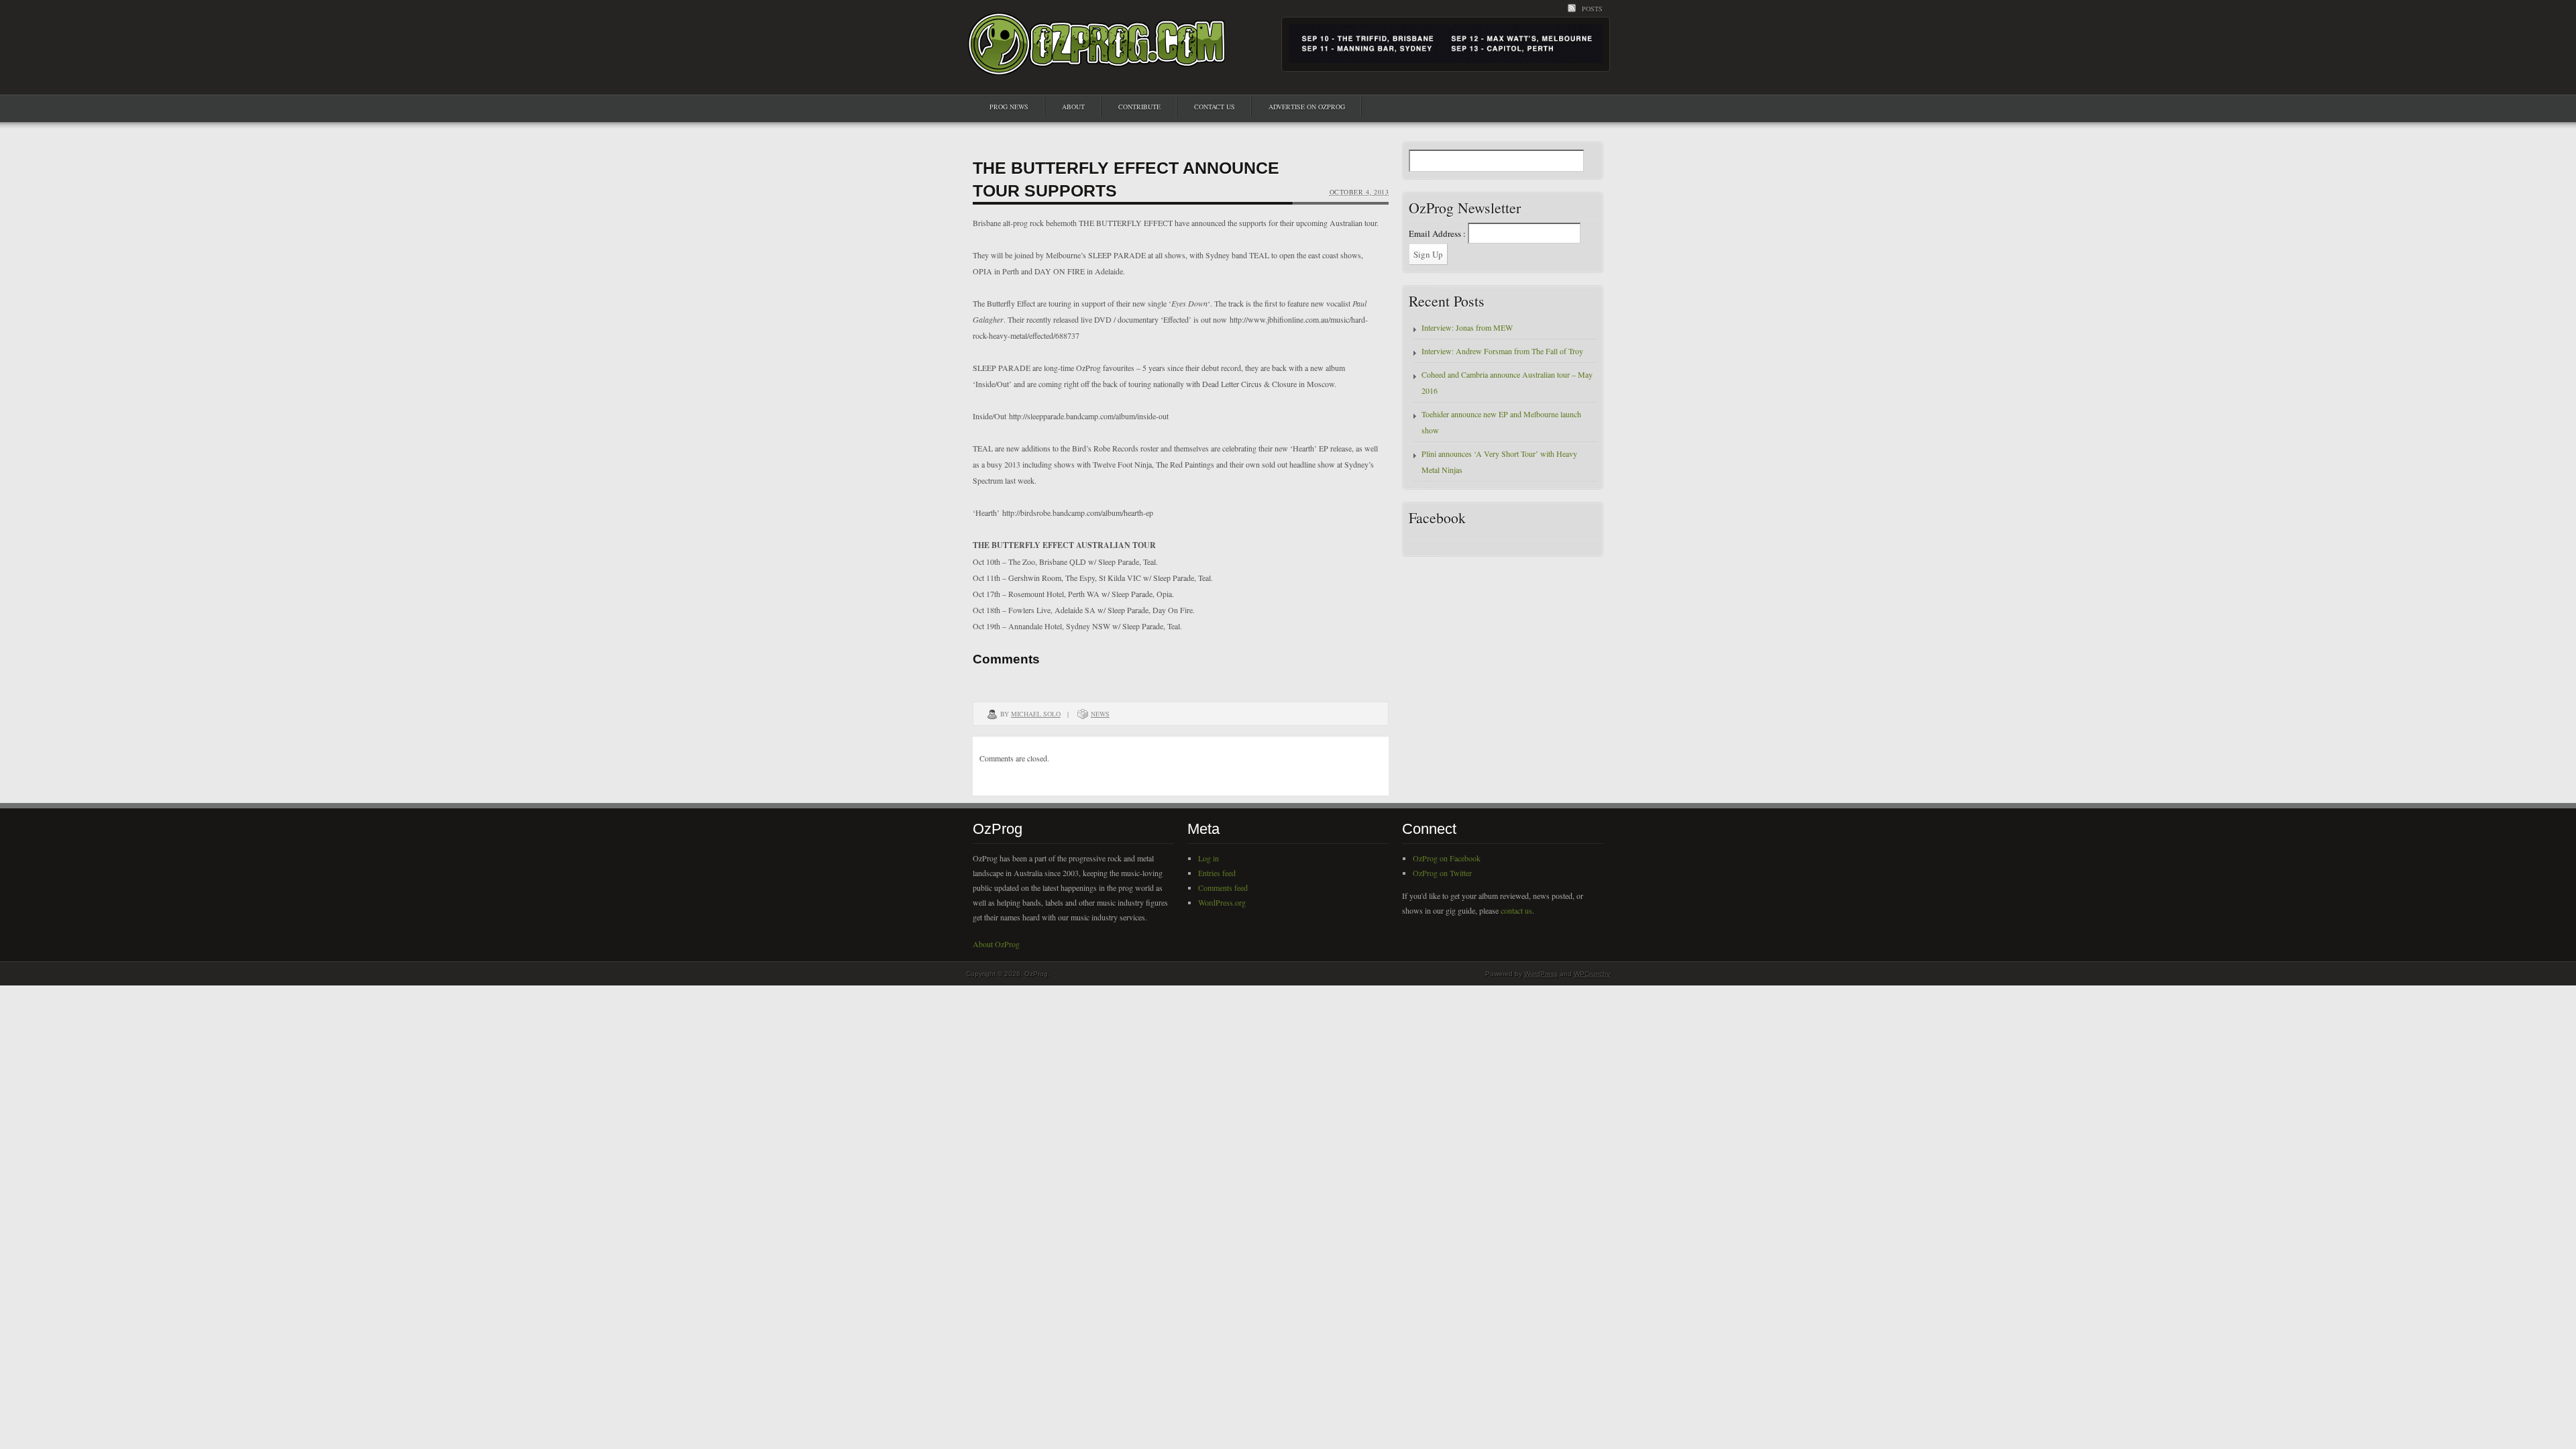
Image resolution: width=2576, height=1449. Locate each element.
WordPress (1541, 974)
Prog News (1009, 107)
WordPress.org (1222, 902)
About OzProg (996, 944)
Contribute (1139, 107)
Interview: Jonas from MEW (1467, 327)
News (1100, 714)
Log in (1209, 858)
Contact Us (1215, 107)
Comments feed (1223, 888)
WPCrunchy (1592, 974)
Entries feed (1217, 873)
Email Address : (1437, 233)
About (1073, 107)
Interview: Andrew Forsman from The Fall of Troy (1502, 351)
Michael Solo (1036, 714)
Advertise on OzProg (1307, 107)
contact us (1516, 910)
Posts (1592, 9)
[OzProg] (1097, 63)
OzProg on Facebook (1447, 858)
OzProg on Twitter (1442, 873)
